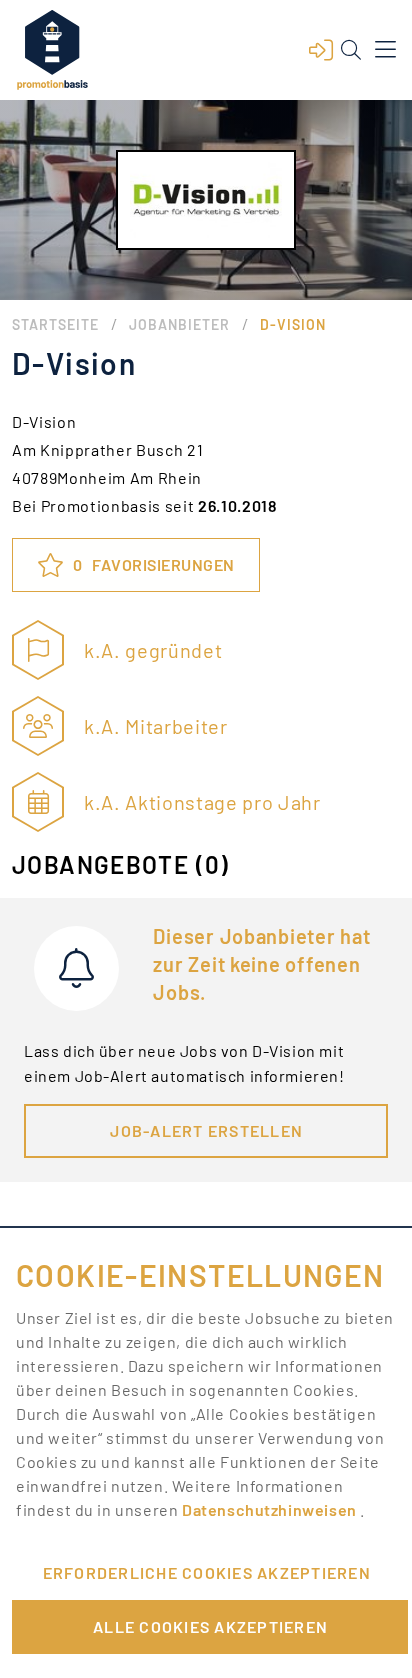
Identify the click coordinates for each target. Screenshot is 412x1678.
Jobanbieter (179, 324)
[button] (321, 50)
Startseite (55, 324)
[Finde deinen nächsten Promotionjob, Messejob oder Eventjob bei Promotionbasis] (52, 50)
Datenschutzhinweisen (271, 1509)
